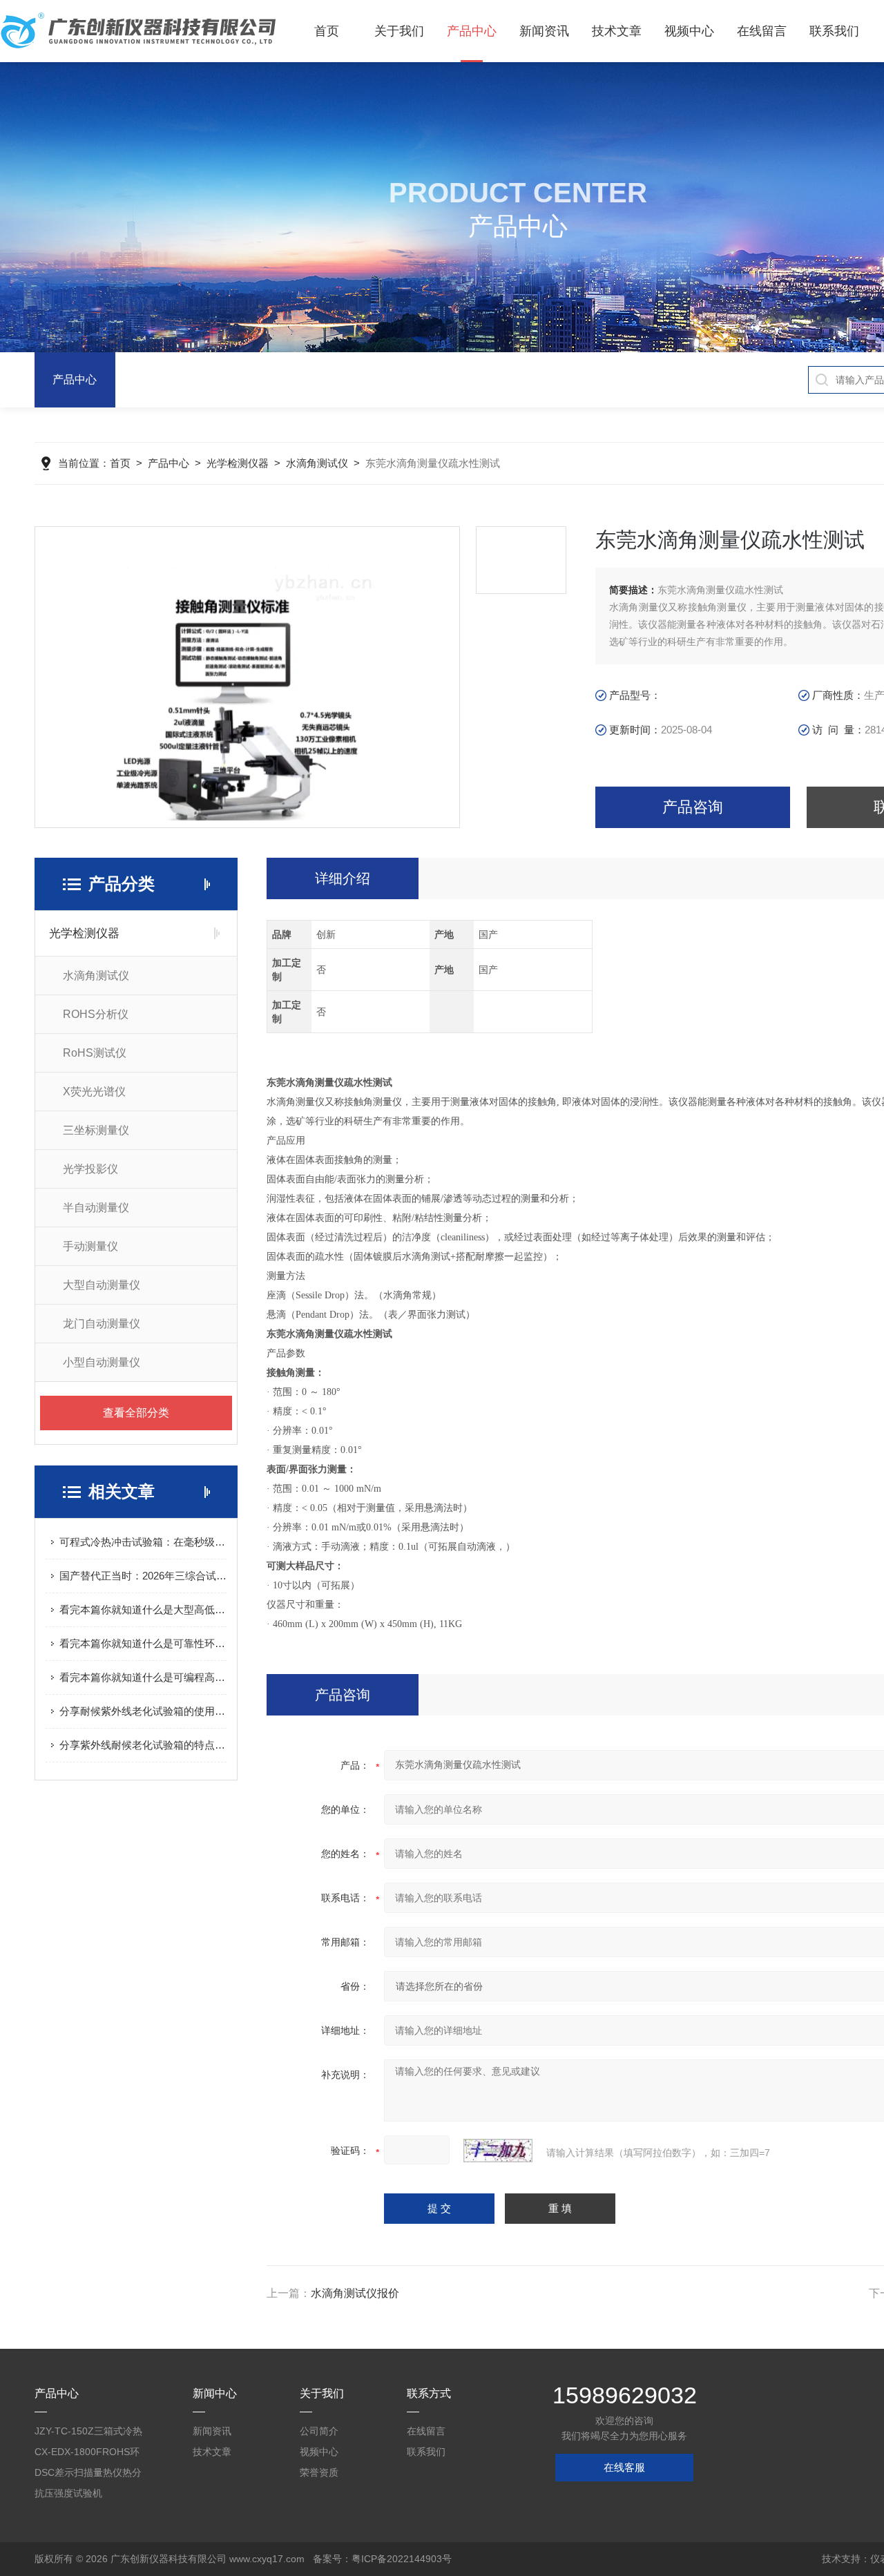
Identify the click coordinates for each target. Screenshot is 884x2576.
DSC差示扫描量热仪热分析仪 (88, 2475)
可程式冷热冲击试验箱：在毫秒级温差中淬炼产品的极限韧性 (143, 1542)
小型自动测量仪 (102, 1362)
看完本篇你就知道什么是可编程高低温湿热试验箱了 (143, 1677)
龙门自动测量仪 (102, 1324)
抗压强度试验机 (68, 2493)
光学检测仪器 (238, 463)
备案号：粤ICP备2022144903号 (382, 2559)
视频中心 (689, 31)
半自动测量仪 (96, 1208)
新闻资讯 (544, 31)
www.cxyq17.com (267, 2559)
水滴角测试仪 (317, 463)
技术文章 (617, 31)
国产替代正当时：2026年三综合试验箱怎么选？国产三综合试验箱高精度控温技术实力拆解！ (143, 1576)
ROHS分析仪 (96, 1014)
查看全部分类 (136, 1413)
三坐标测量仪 (96, 1130)
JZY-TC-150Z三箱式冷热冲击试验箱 (88, 2433)
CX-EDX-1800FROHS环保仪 (87, 2454)
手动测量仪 (90, 1246)
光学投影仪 (90, 1169)
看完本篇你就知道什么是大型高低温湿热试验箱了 (143, 1609)
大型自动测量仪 (102, 1285)
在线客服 (624, 2467)
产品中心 (472, 31)
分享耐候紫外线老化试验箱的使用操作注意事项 (143, 1711)
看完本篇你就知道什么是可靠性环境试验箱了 (143, 1643)
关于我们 (399, 31)
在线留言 (762, 31)
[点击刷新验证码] (498, 2151)
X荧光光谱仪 (94, 1092)
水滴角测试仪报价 (355, 2293)
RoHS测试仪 (95, 1053)
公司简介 (319, 2431)
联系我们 (834, 31)
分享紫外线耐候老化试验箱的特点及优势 (143, 1745)
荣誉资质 (319, 2472)
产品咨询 (693, 807)
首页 (327, 31)
